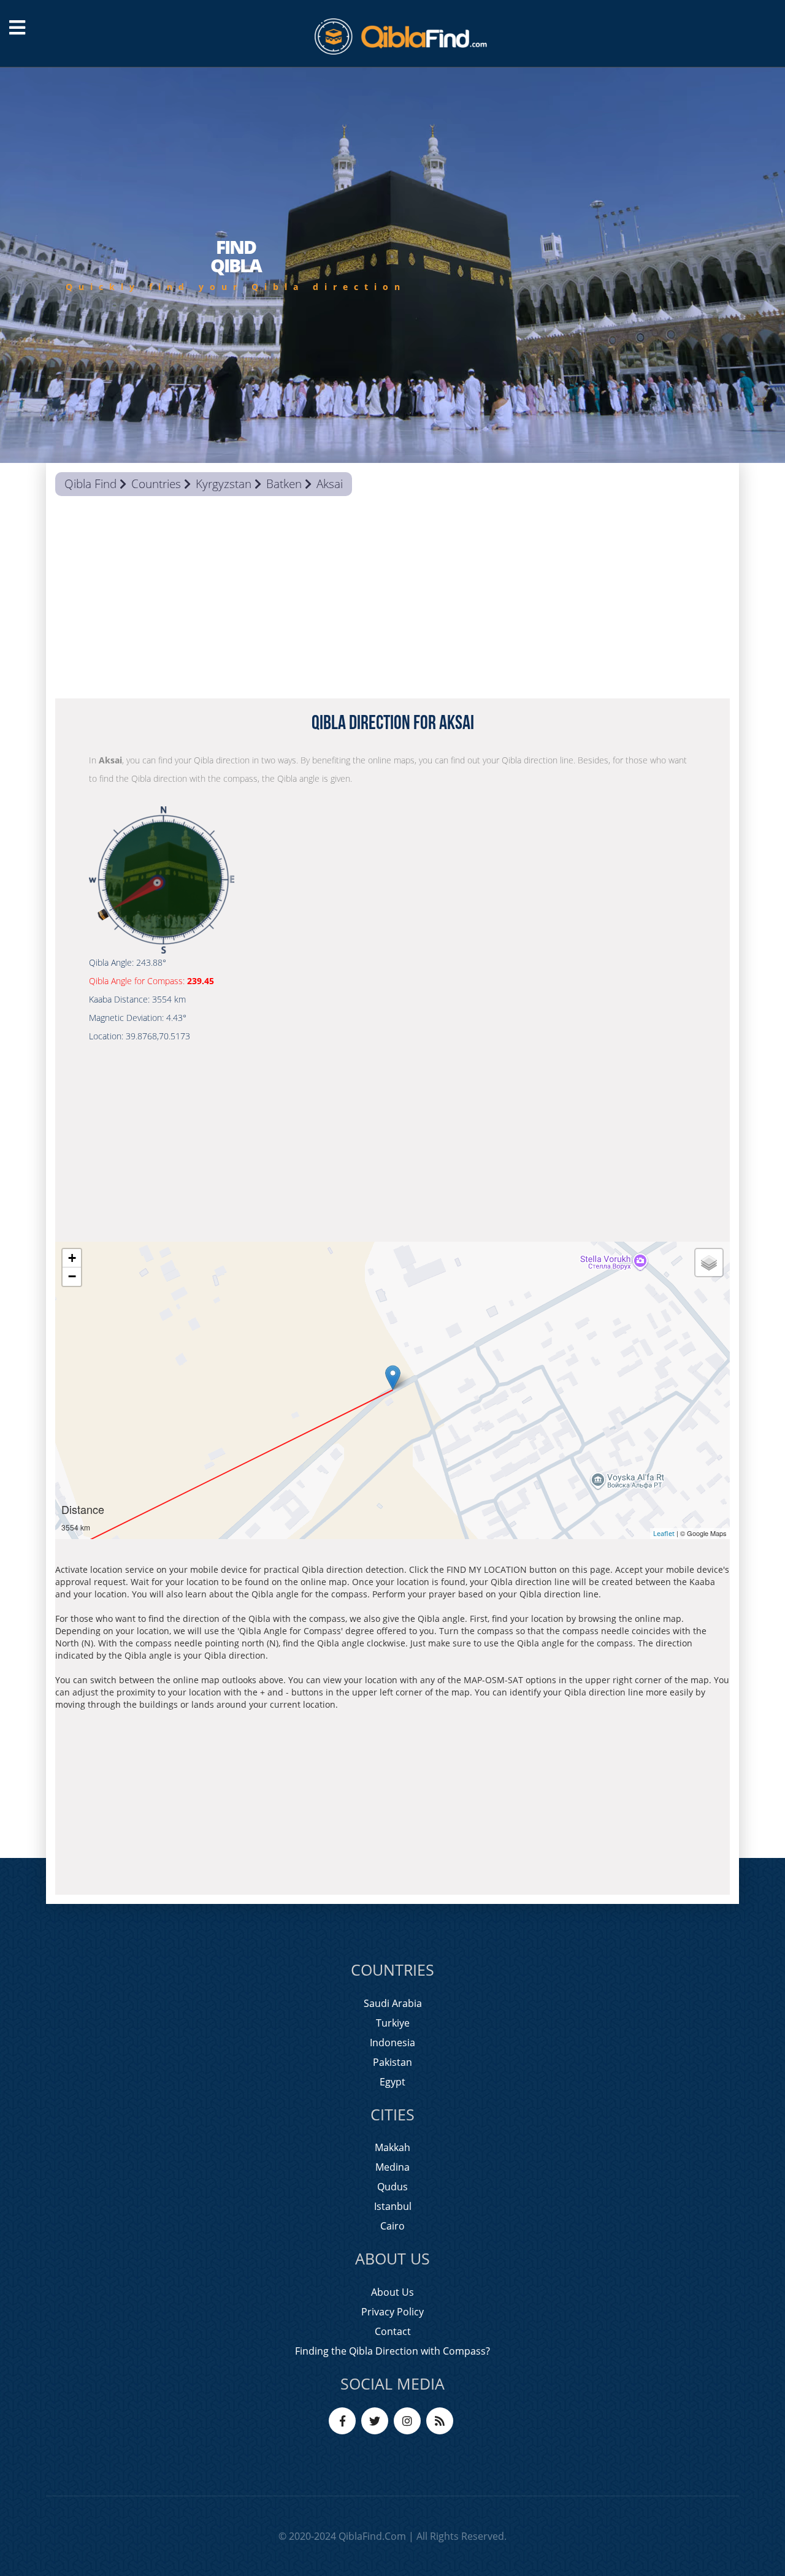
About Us (392, 2292)
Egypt (392, 2082)
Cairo (392, 2226)
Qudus (392, 2187)
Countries (156, 484)
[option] (392, 265)
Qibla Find (90, 484)
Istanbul (393, 2206)
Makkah (392, 2147)
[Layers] (709, 1263)
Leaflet (664, 1533)
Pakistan (392, 2062)
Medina (392, 2167)
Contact (393, 2331)
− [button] (72, 1276)
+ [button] (72, 1258)
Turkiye (393, 2023)
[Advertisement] (392, 600)
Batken (284, 484)
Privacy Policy (392, 2312)
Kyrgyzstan (224, 484)
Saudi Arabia (393, 2003)
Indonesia (392, 2043)
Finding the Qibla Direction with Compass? (392, 2351)
